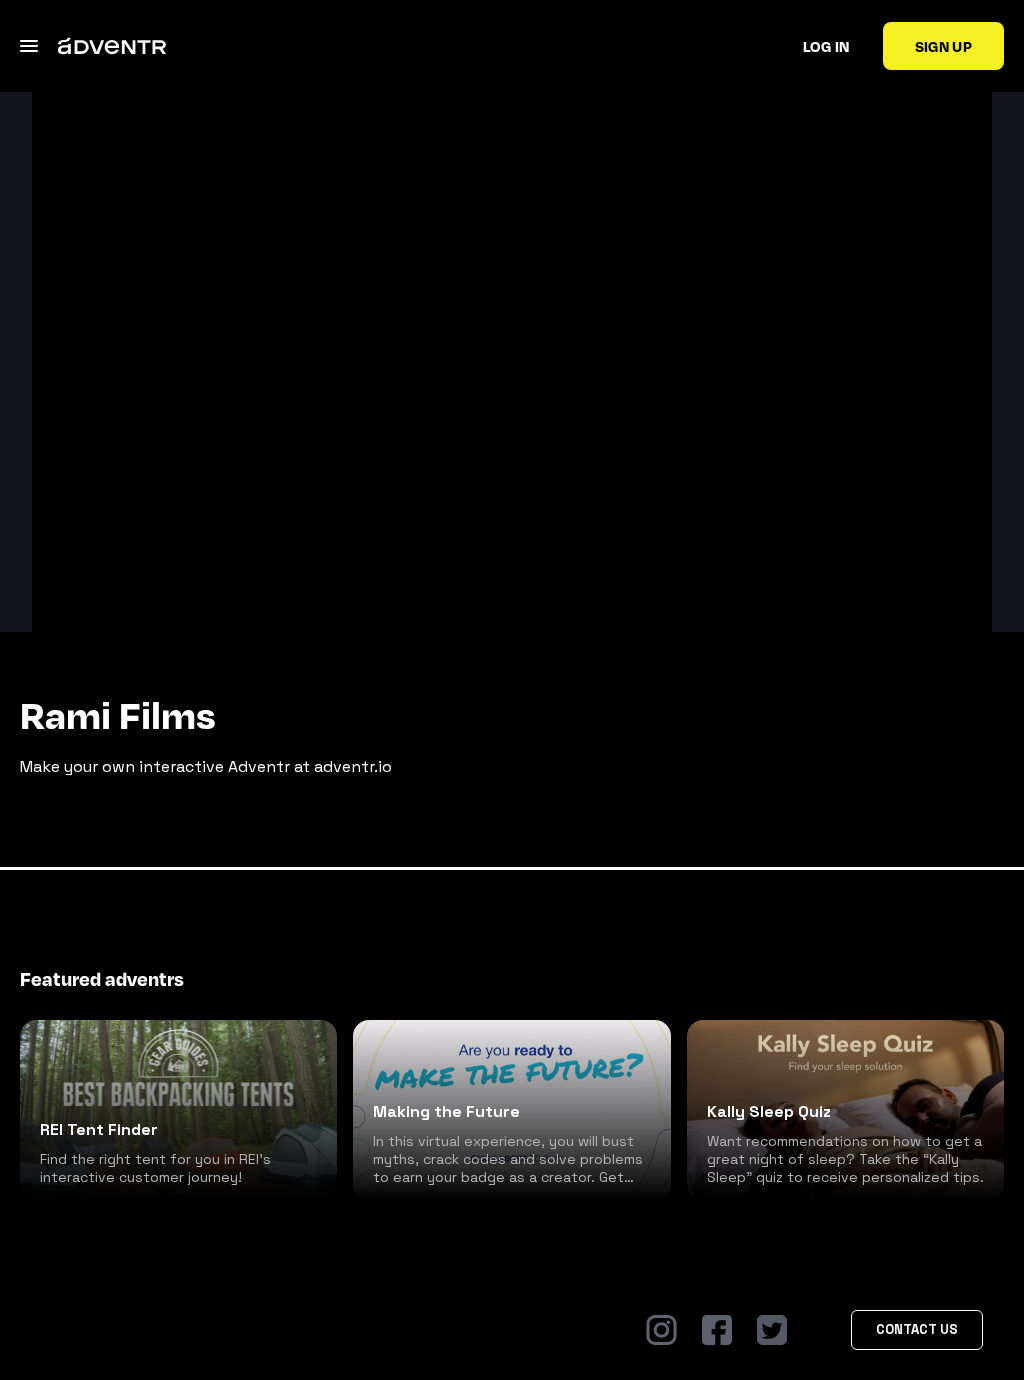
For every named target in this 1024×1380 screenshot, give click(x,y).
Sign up (943, 46)
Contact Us (917, 1329)
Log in (826, 46)
